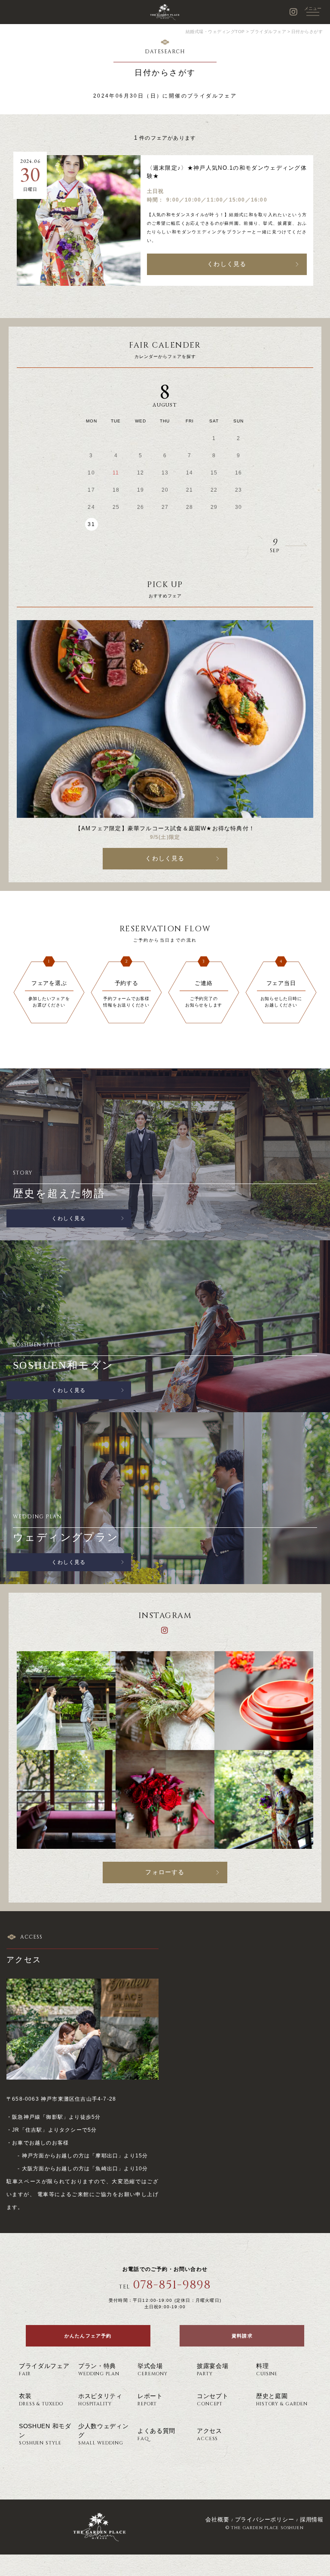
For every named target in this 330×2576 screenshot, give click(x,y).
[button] (236, 546)
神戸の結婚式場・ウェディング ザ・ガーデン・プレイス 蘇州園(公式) (165, 12)
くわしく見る (227, 264)
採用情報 (312, 2519)
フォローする (165, 1872)
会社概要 (217, 2519)
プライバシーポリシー (265, 2519)
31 (91, 524)
